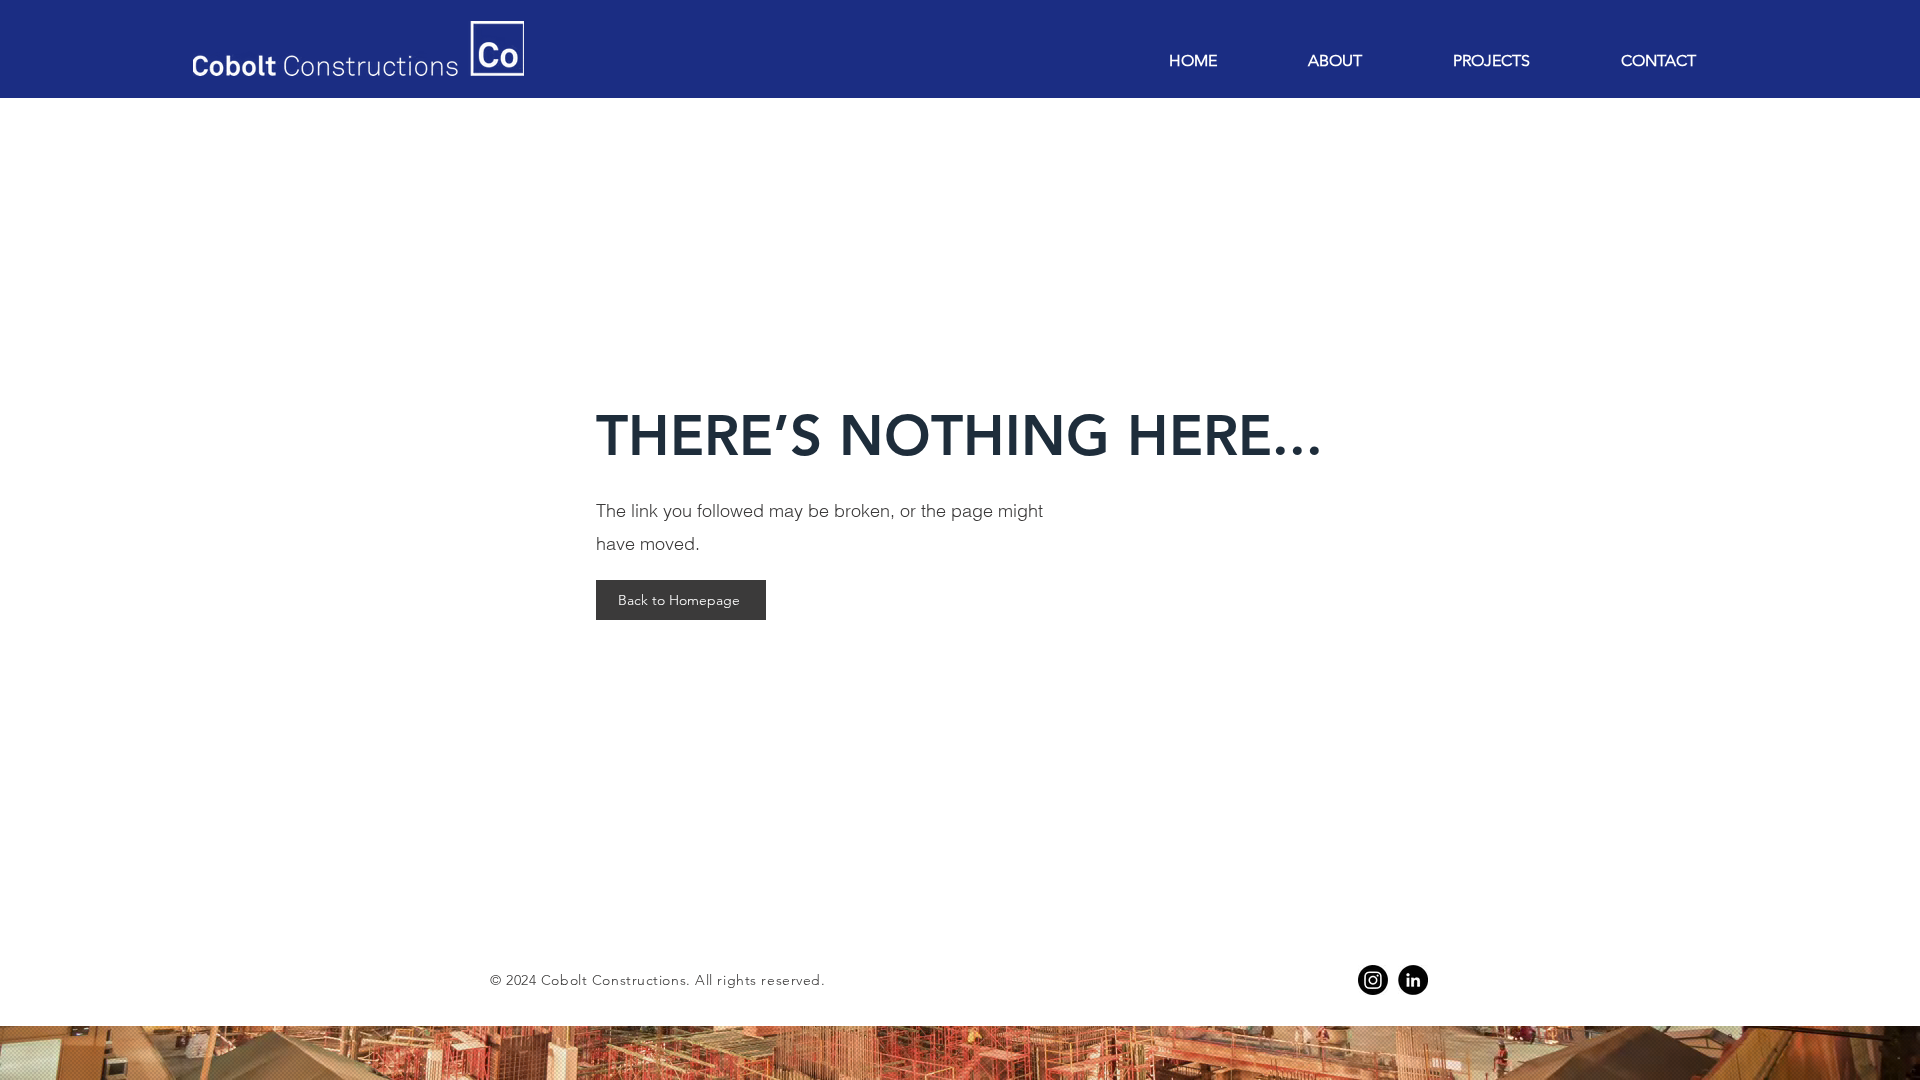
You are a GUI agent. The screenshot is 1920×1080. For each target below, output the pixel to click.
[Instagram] (1373, 980)
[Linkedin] (1413, 980)
